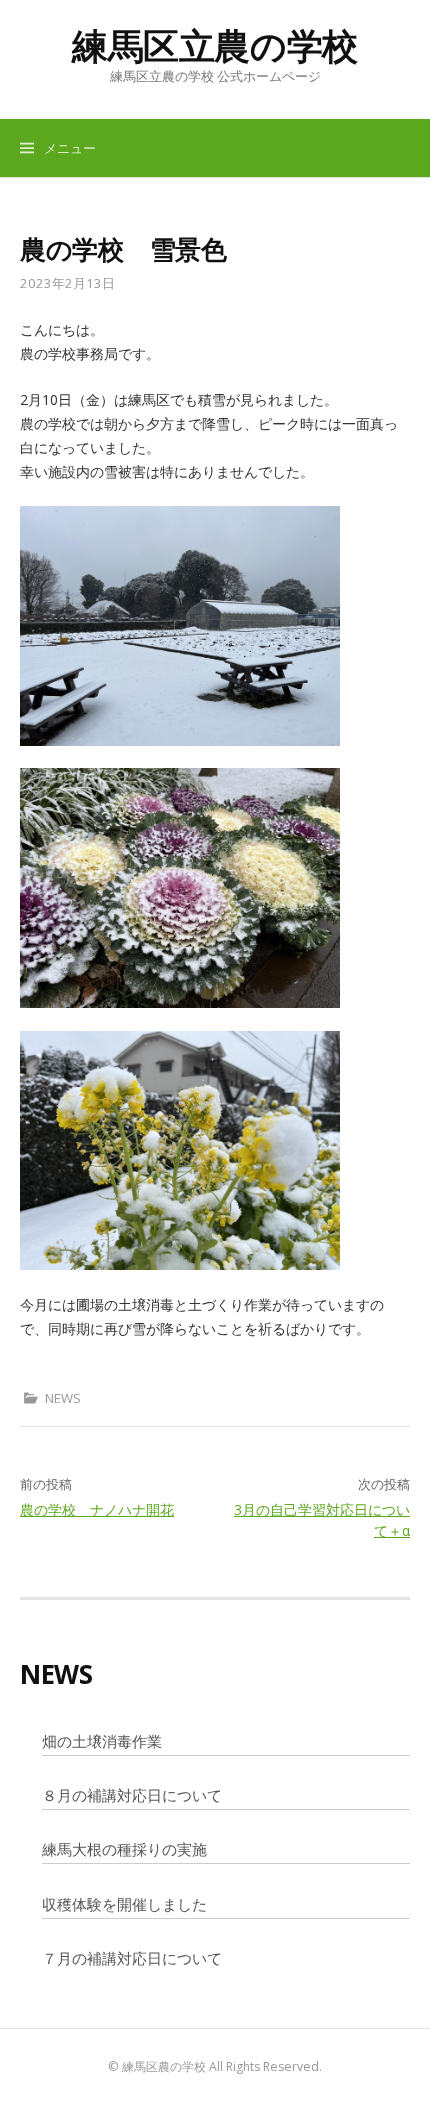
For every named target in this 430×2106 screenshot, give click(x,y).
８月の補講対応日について (132, 1795)
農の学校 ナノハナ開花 (97, 1509)
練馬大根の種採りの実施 (124, 1849)
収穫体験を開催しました (124, 1904)
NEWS (63, 1398)
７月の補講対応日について (132, 1958)
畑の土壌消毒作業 (102, 1741)
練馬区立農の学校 (215, 45)
